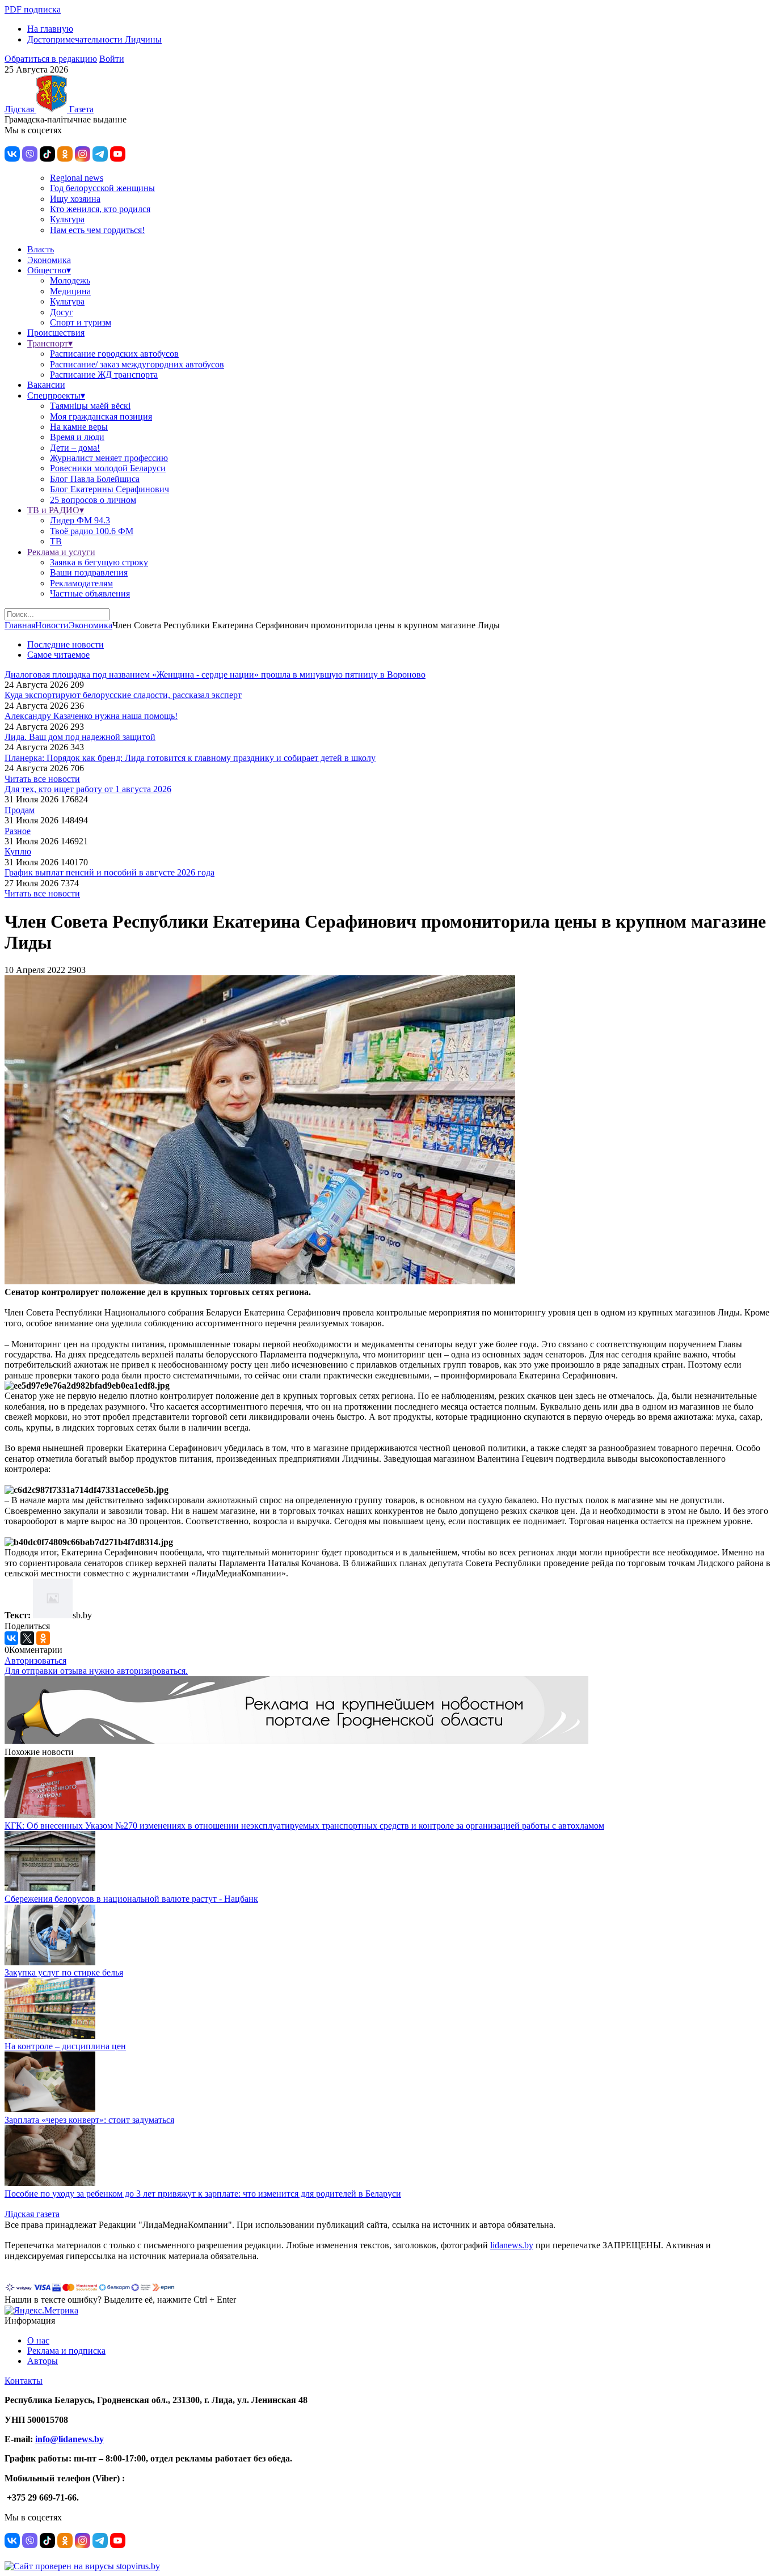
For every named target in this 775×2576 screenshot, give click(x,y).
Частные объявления (90, 593)
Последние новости (66, 644)
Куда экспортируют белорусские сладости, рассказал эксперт (123, 695)
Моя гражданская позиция (101, 416)
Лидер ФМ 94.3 (80, 520)
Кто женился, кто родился (100, 209)
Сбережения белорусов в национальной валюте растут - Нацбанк (131, 1899)
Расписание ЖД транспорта (104, 375)
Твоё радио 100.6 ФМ (92, 531)
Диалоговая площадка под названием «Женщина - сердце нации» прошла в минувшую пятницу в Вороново (215, 674)
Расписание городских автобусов (114, 354)
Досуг (62, 312)
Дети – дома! (75, 448)
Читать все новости (42, 779)
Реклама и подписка (66, 2351)
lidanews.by (512, 2245)
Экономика (49, 260)
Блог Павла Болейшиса (95, 479)
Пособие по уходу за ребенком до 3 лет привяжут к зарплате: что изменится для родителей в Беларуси (203, 2194)
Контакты (24, 2381)
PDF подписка (33, 9)
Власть (41, 249)
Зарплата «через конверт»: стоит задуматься (89, 2120)
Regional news (77, 178)
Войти (112, 59)
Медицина (70, 291)
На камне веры (79, 427)
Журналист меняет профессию (109, 458)
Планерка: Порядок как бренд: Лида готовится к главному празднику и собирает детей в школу (190, 758)
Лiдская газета (32, 2214)
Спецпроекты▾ (56, 396)
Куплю (18, 851)
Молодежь (70, 280)
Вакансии (46, 385)
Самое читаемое (58, 655)
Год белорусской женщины (102, 188)
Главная (20, 625)
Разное (18, 831)
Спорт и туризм (81, 322)
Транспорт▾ (50, 343)
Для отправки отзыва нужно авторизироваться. (96, 1671)
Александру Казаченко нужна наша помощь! (91, 716)
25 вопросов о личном (93, 500)
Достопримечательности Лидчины (94, 39)
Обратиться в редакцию (51, 59)
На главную (50, 29)
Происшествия (56, 333)
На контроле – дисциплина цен (65, 2046)
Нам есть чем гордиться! (97, 230)
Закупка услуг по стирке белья (64, 1972)
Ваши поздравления (89, 572)
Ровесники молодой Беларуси (108, 468)
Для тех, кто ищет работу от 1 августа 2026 (88, 789)
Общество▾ (49, 270)
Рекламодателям (81, 583)
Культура (67, 219)
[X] (27, 1638)
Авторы (43, 2361)
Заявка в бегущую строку (99, 562)
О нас (38, 2340)
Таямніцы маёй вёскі (90, 406)
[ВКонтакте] (11, 1638)
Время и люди (77, 437)
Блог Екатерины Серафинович (109, 489)
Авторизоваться (35, 1661)
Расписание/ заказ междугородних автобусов (137, 364)
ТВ (56, 541)
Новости (52, 625)
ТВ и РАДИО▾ (56, 510)
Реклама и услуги (61, 552)
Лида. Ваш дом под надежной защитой (80, 737)
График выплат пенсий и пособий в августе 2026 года (109, 872)
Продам (20, 810)
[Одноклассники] (43, 1638)
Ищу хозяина (75, 199)
